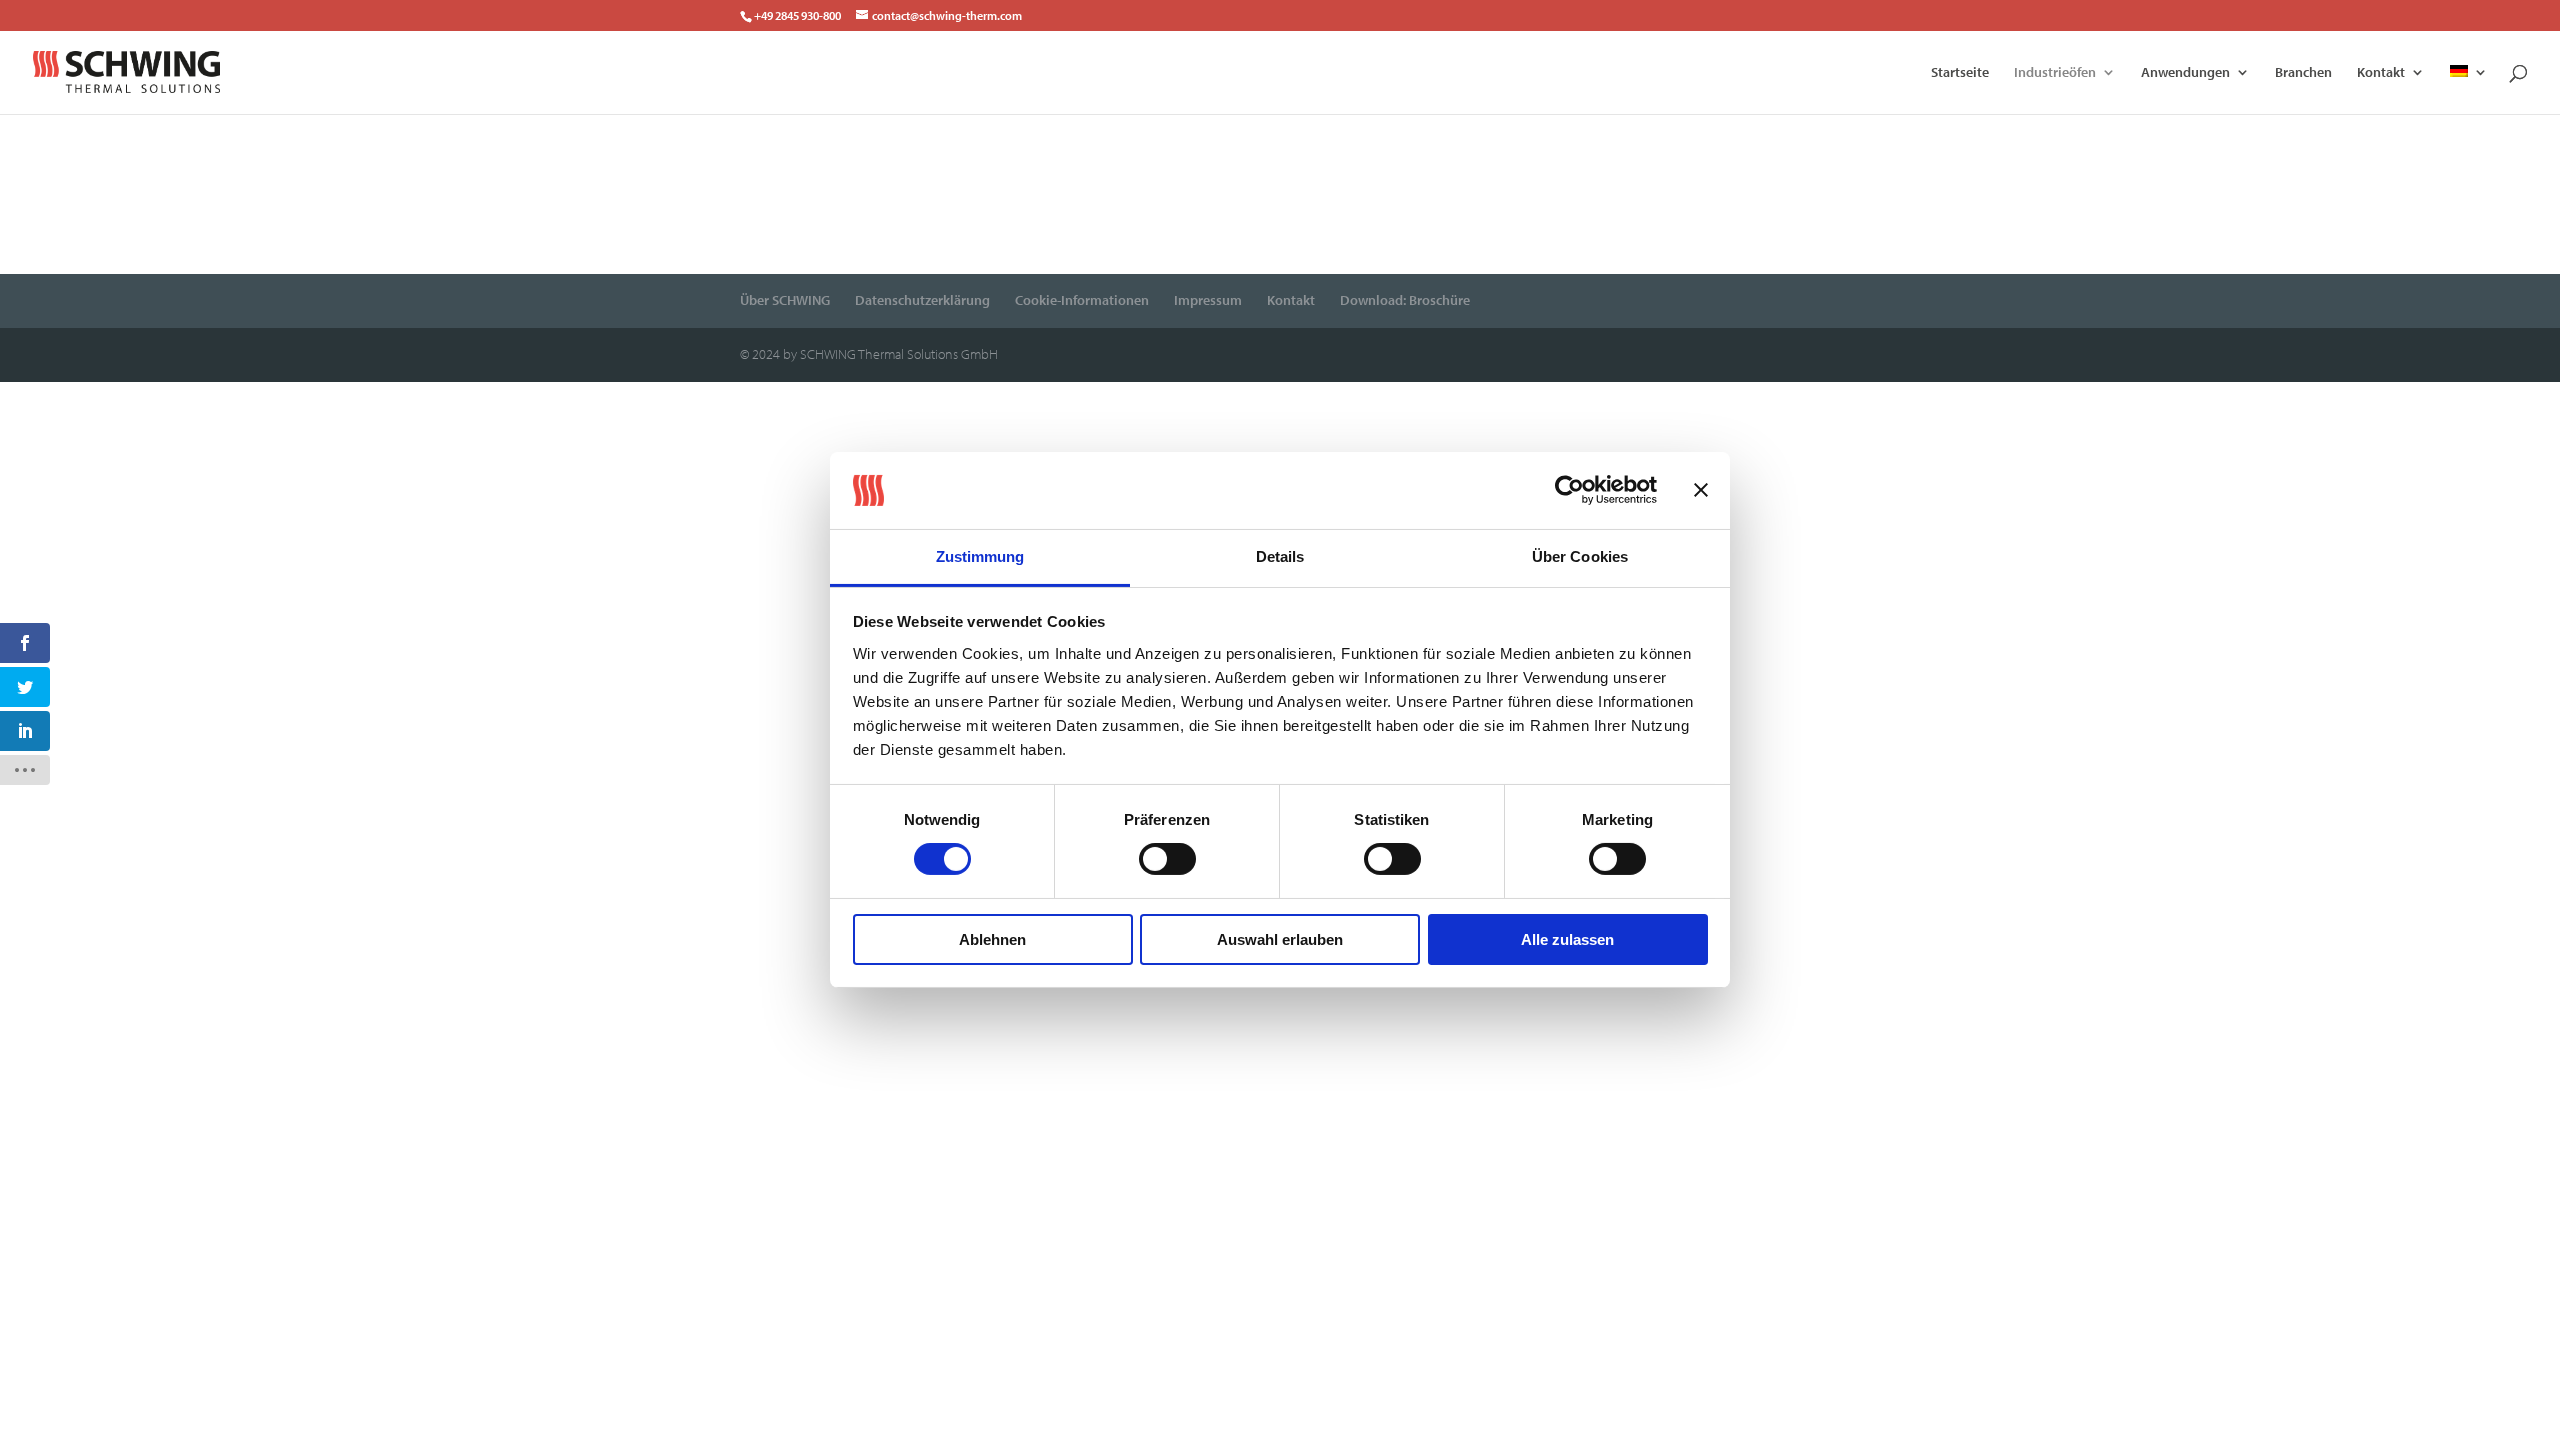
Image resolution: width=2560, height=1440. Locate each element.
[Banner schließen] (1701, 490)
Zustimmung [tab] (980, 556)
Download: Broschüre (1405, 300)
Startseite (1960, 73)
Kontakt (2381, 73)
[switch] (1167, 859)
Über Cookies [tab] (1580, 556)
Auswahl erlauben (1280, 939)
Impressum (1208, 300)
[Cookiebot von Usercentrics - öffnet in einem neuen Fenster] (1569, 490)
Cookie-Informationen (1082, 300)
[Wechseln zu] (2469, 89)
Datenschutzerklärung (922, 300)
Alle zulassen (1567, 939)
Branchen (2303, 73)
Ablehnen (992, 939)
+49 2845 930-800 (797, 15)
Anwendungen (2185, 73)
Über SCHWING (785, 300)
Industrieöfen (2055, 73)
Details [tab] (1280, 556)
